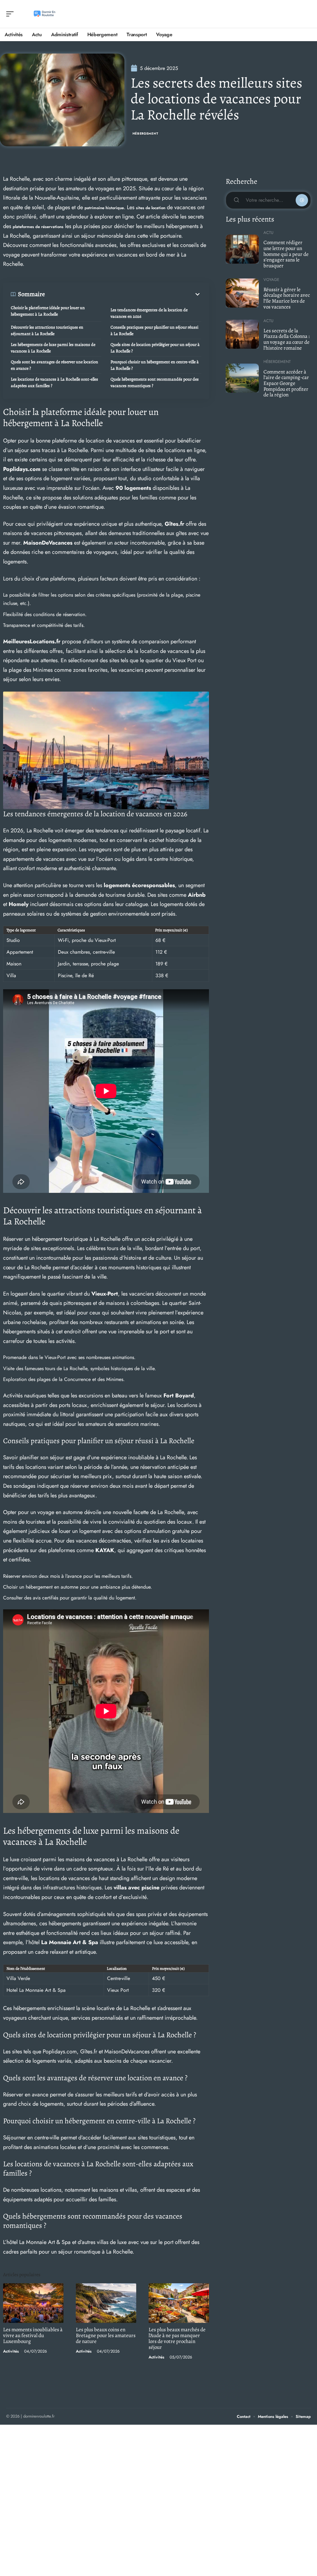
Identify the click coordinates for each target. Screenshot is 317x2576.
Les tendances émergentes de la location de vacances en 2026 (149, 313)
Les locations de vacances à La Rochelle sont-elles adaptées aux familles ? (54, 382)
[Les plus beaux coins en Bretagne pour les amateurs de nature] (106, 2303)
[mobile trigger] (11, 14)
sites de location (151, 208)
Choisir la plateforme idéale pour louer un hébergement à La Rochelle (48, 311)
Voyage (271, 280)
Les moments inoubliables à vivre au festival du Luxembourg (33, 2335)
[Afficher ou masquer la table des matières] (123, 294)
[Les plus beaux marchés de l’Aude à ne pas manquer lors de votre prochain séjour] (179, 2303)
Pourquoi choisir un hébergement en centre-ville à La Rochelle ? (155, 365)
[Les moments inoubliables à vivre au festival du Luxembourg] (33, 2303)
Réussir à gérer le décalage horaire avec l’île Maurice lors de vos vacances (287, 298)
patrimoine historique (104, 208)
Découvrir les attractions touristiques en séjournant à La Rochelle (47, 330)
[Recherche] (306, 14)
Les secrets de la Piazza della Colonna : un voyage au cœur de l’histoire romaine (287, 339)
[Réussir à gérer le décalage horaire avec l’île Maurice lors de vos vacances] (242, 293)
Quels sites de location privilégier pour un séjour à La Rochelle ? (155, 348)
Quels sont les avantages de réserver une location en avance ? (54, 365)
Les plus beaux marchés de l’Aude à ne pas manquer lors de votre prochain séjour (177, 2338)
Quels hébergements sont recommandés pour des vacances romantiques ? (155, 382)
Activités (11, 2351)
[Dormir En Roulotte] (45, 14)
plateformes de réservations (38, 227)
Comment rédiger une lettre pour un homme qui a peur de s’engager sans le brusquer (286, 254)
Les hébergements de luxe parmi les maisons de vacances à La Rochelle (53, 348)
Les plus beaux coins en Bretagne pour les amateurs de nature (106, 2335)
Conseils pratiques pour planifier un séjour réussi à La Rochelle (154, 330)
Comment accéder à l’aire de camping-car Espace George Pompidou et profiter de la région (286, 383)
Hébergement (145, 134)
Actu (268, 233)
